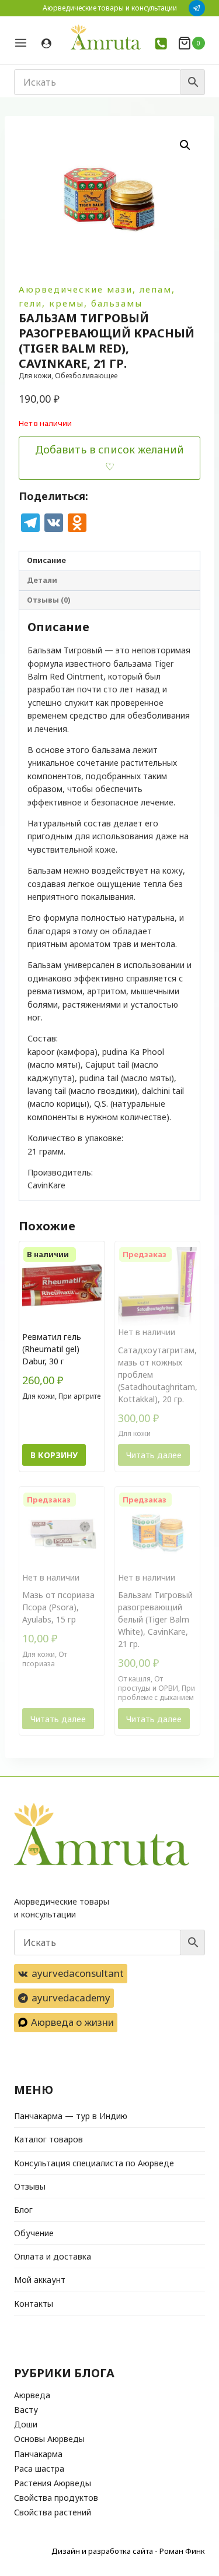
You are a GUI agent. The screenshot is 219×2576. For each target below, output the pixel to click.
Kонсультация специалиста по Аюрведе (94, 2163)
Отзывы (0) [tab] (48, 600)
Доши (26, 2424)
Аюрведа (32, 2395)
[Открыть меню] (25, 43)
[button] (185, 145)
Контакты (34, 2304)
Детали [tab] (42, 580)
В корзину (54, 1455)
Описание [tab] (46, 560)
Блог (23, 2210)
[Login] (46, 44)
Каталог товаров (48, 2139)
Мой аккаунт (40, 2280)
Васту (26, 2410)
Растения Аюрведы (53, 2483)
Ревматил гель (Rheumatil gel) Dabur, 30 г (52, 1349)
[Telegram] (197, 8)
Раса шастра (39, 2468)
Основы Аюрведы (49, 2439)
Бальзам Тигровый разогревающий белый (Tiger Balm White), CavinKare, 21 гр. (155, 1619)
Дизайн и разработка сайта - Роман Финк (128, 2551)
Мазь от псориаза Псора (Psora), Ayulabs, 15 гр (58, 1607)
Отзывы (30, 2186)
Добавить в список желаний (109, 449)
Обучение (34, 2233)
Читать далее (154, 1455)
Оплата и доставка (53, 2256)
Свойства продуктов (56, 2498)
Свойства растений (53, 2512)
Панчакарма (38, 2454)
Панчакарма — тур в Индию (71, 2116)
